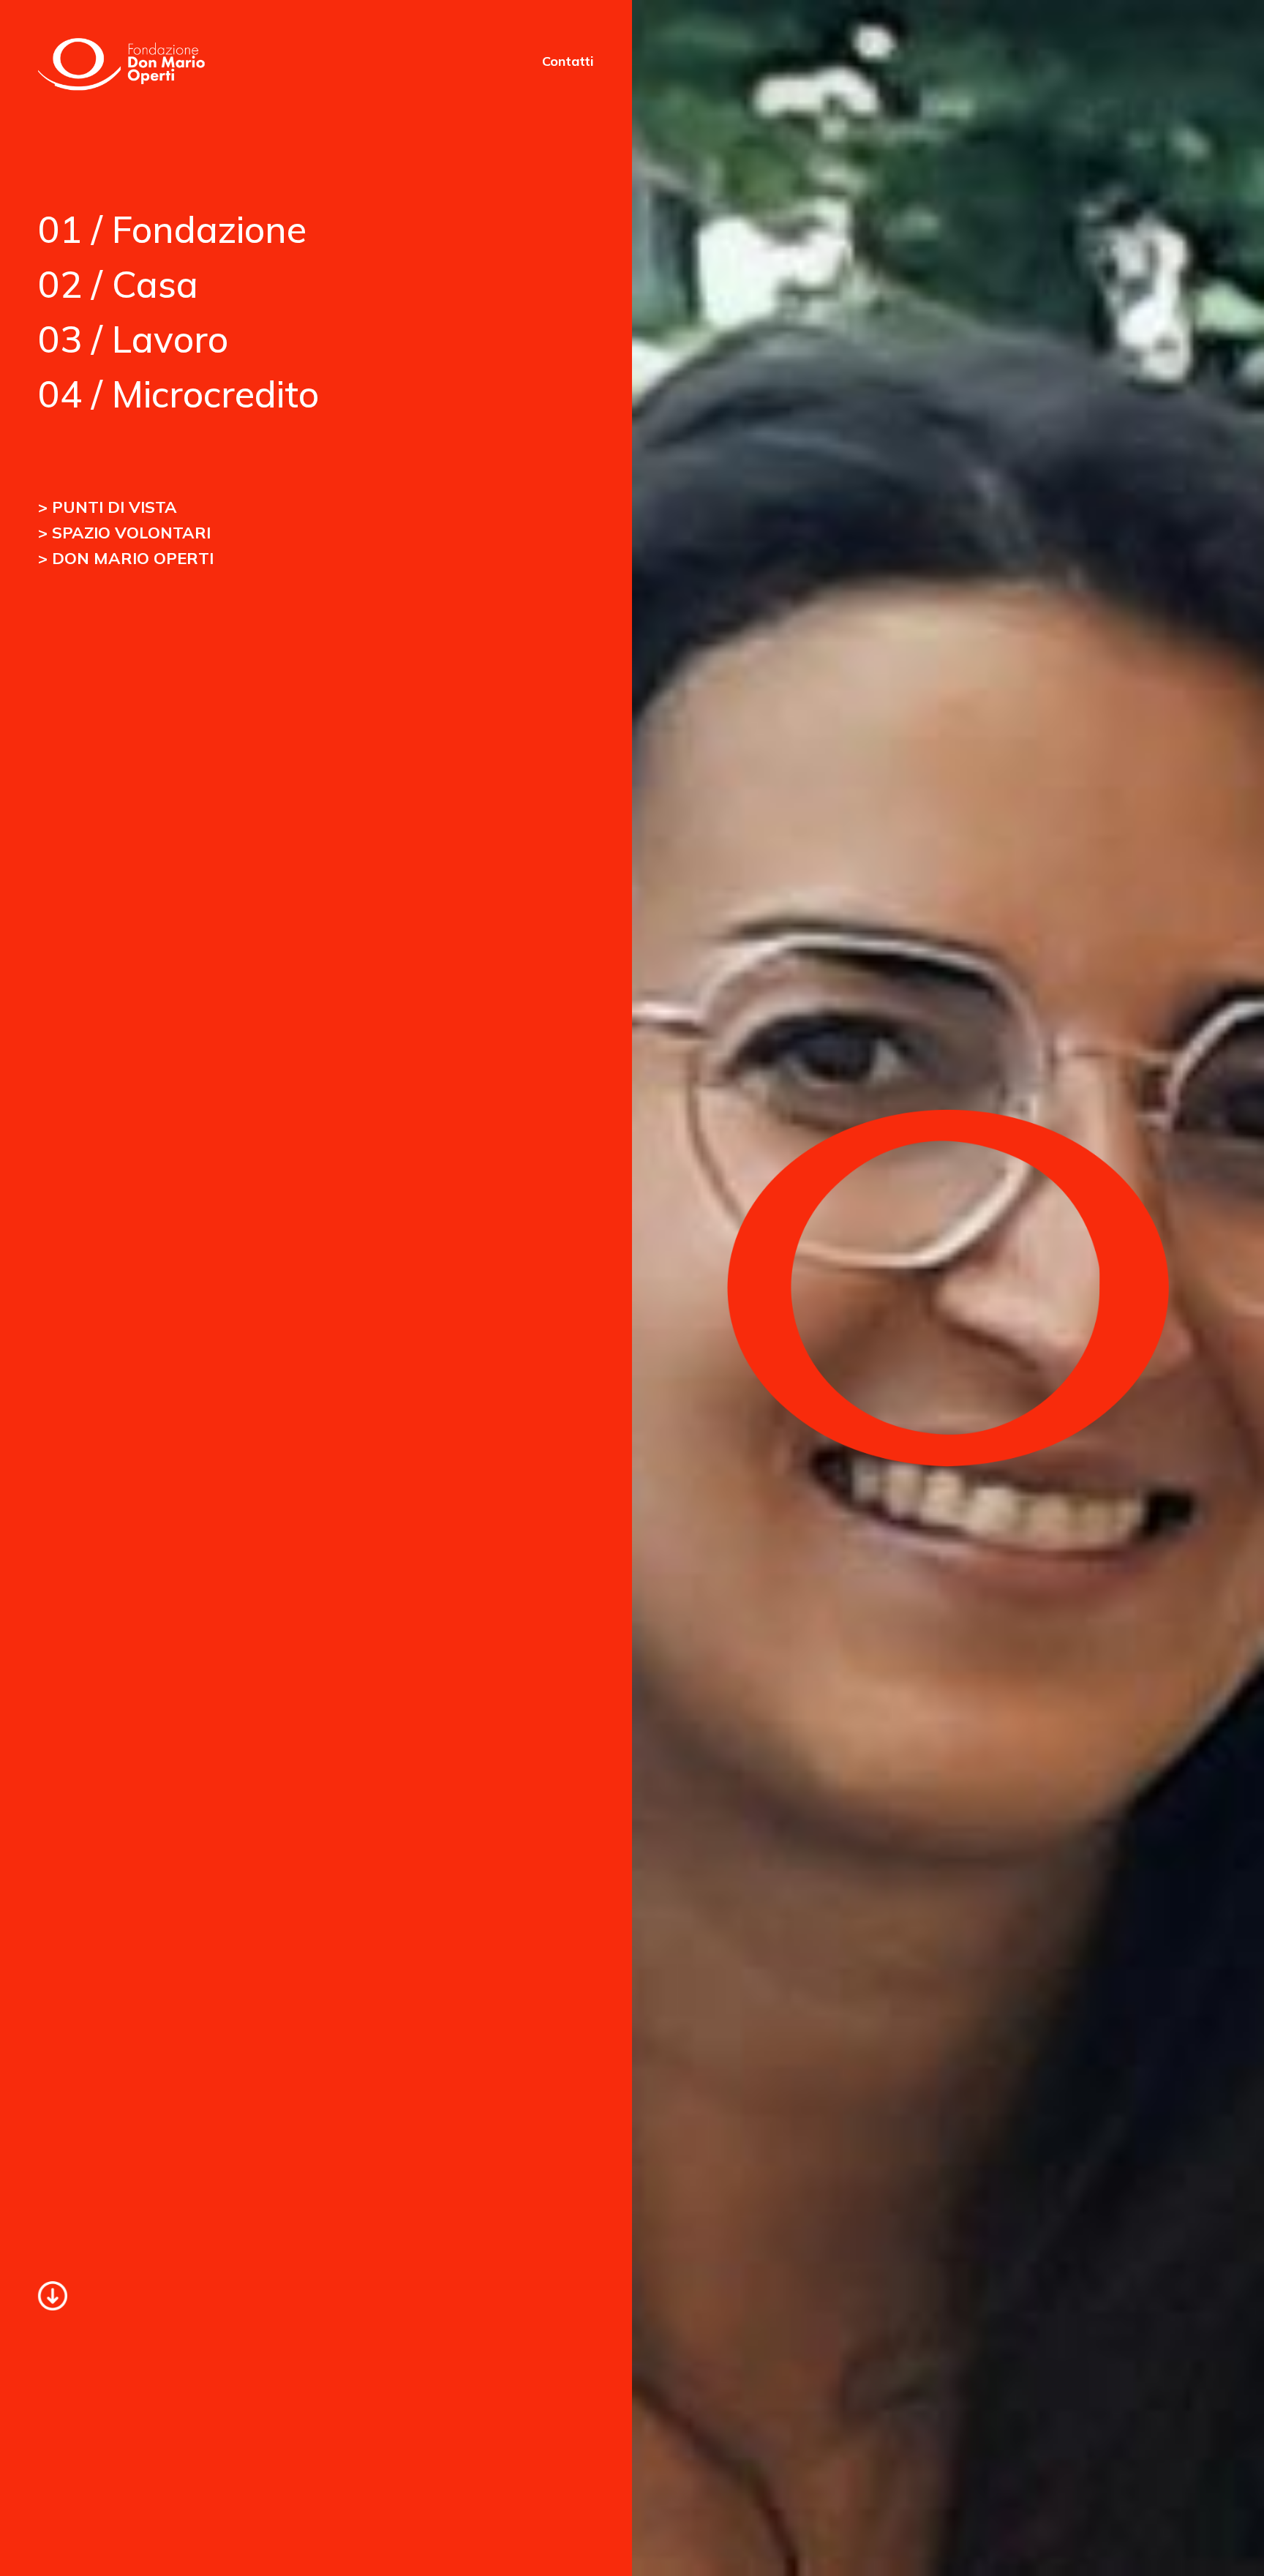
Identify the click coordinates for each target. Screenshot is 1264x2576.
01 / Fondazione (172, 229)
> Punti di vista (108, 507)
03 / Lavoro (133, 339)
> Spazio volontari (124, 533)
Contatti (568, 61)
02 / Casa (118, 284)
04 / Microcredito (178, 394)
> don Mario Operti (126, 558)
